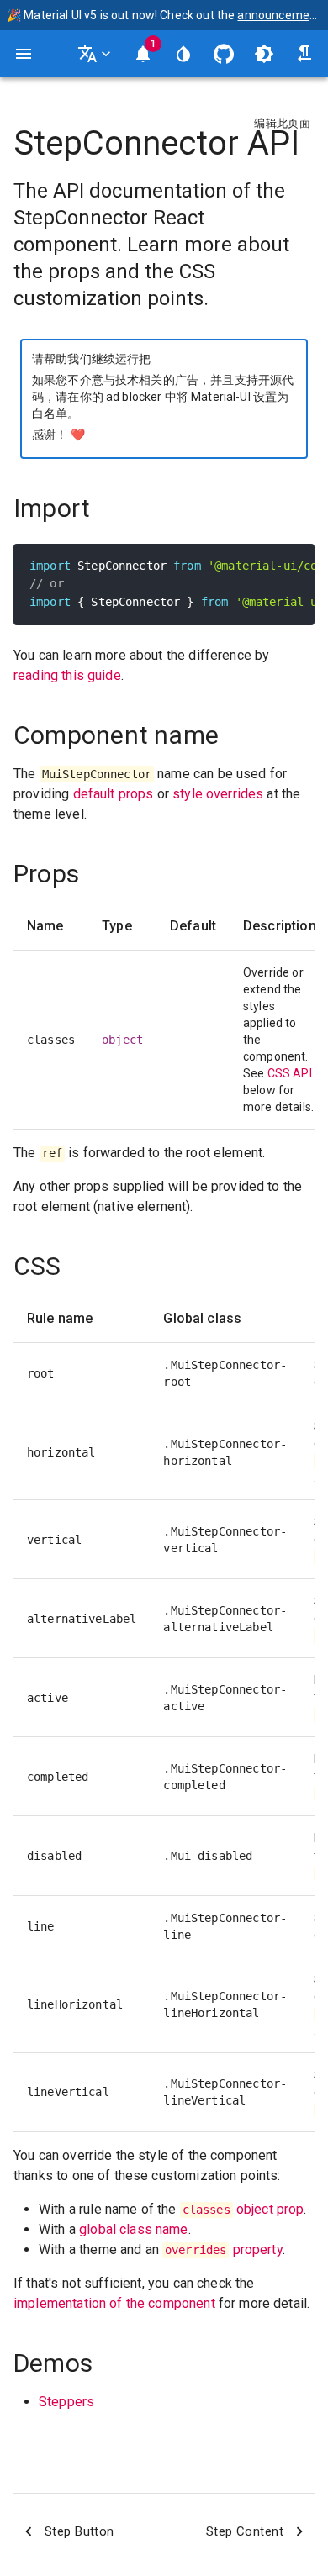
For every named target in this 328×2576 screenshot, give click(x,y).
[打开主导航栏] (24, 54)
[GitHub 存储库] (224, 54)
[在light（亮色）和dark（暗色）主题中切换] (264, 54)
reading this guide (67, 675)
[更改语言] (96, 54)
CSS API (290, 1073)
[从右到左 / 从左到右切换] (304, 54)
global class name (134, 2229)
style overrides (218, 794)
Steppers (66, 2402)
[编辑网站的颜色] (183, 54)
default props (114, 794)
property (224, 2249)
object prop (243, 2209)
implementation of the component (114, 2303)
